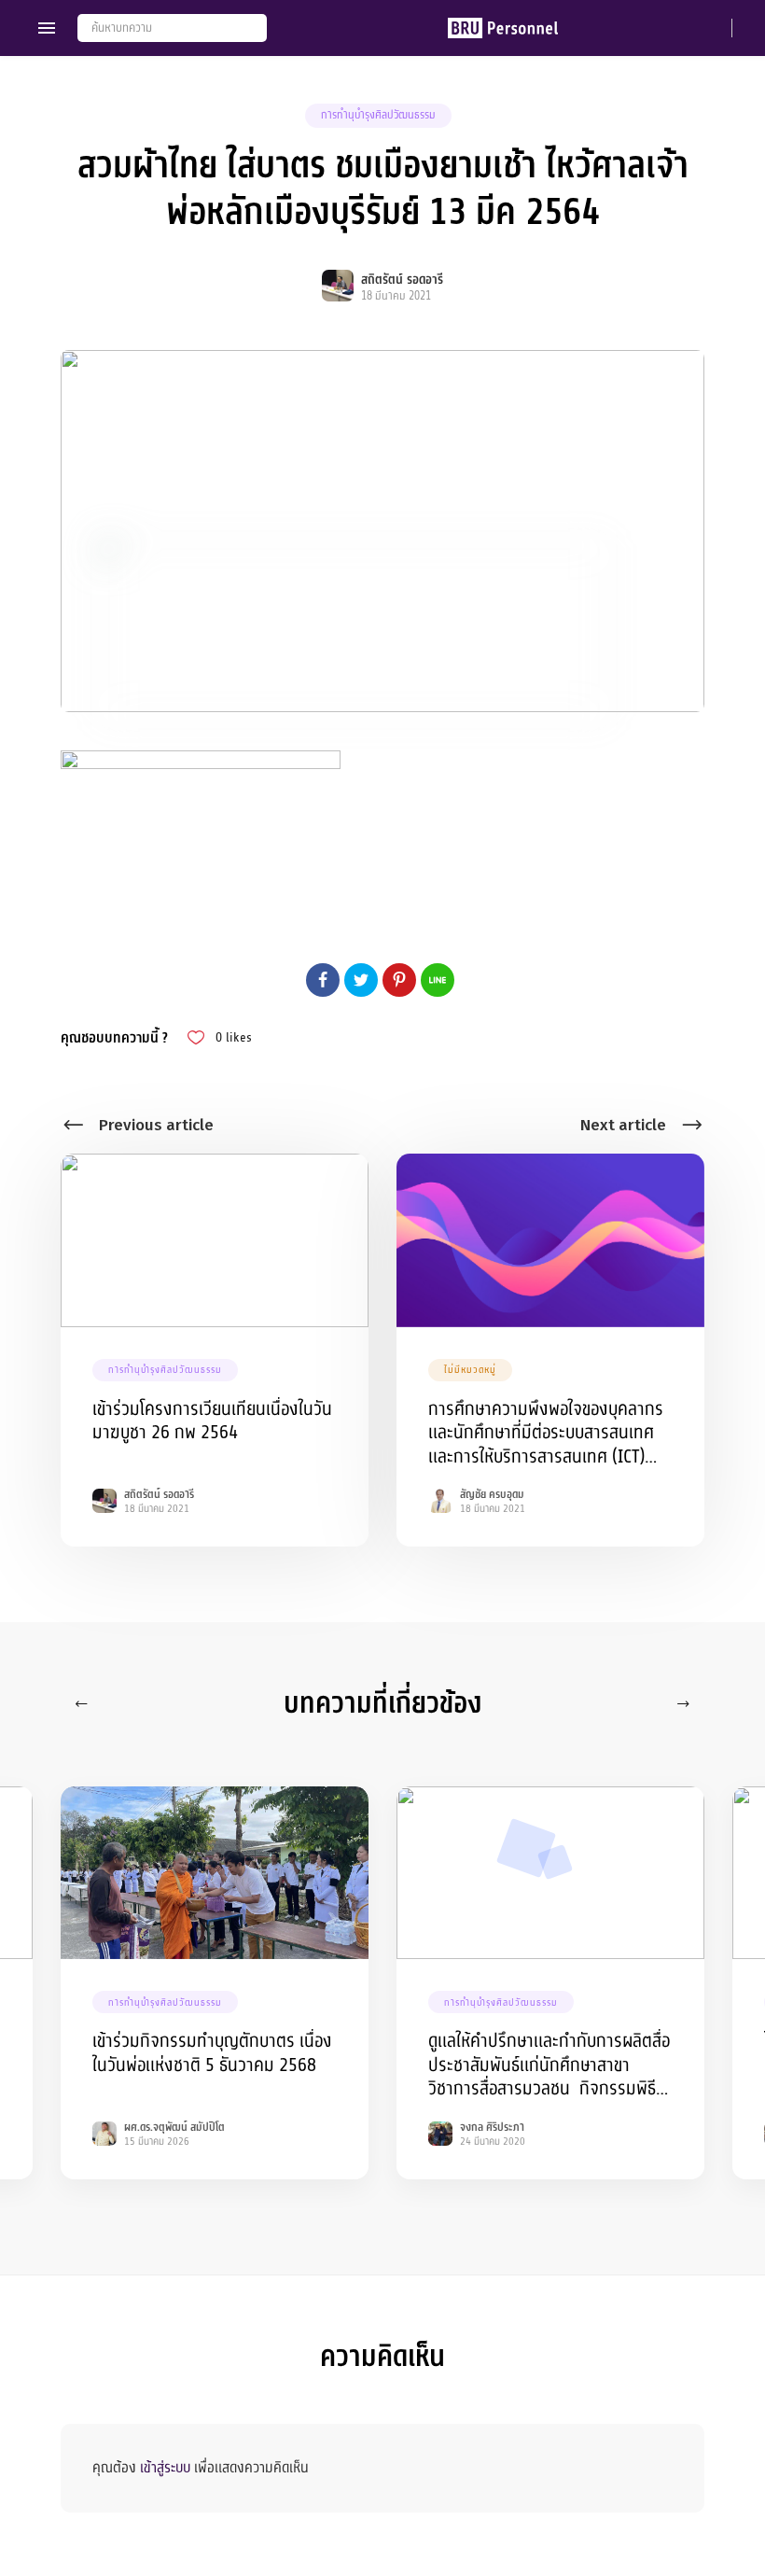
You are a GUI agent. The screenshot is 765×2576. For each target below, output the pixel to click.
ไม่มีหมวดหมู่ (470, 1370)
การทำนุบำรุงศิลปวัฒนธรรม (378, 115)
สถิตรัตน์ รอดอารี (402, 280)
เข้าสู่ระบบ (165, 2468)
